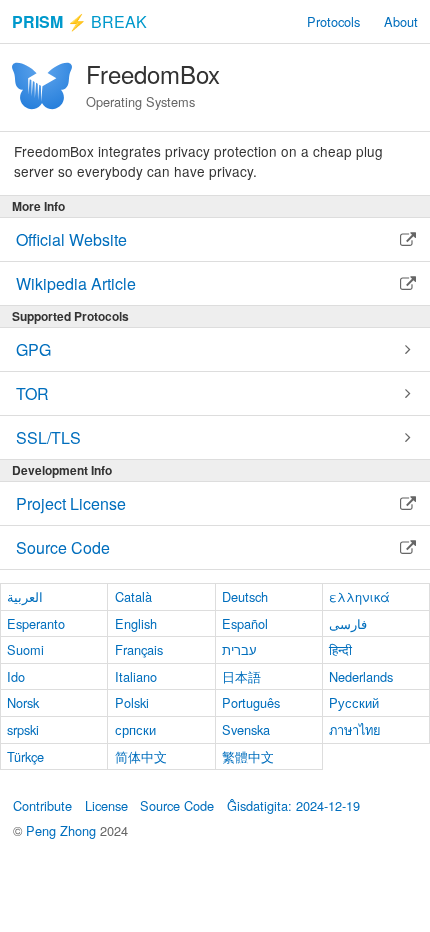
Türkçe (25, 756)
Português (251, 702)
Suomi (25, 649)
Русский (354, 702)
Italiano (136, 676)
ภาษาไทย (355, 729)
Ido (16, 676)
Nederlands (361, 676)
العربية (25, 596)
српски (135, 729)
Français (139, 649)
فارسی (348, 623)
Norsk (23, 702)
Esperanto (36, 623)
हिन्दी (340, 649)
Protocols (333, 21)
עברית (239, 649)
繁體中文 (248, 756)
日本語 (241, 676)
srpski (23, 729)
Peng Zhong (63, 830)
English (136, 623)
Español (245, 623)
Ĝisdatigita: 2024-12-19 (293, 805)
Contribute (42, 805)
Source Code (177, 805)
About (401, 21)
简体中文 (141, 756)
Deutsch (245, 596)
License (106, 805)
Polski (132, 702)
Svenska (246, 729)
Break (79, 21)
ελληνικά (359, 596)
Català (133, 596)
